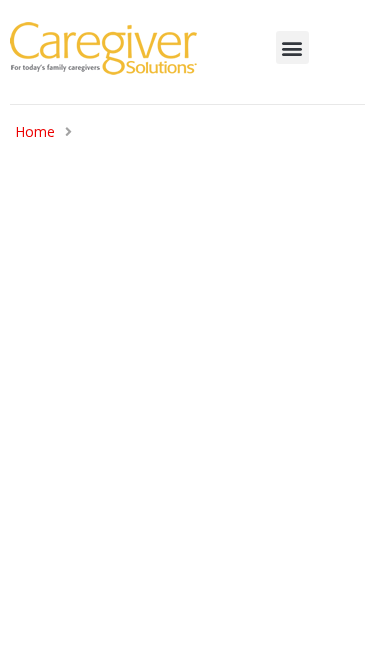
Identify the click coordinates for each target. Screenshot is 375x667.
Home (35, 131)
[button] (292, 47)
